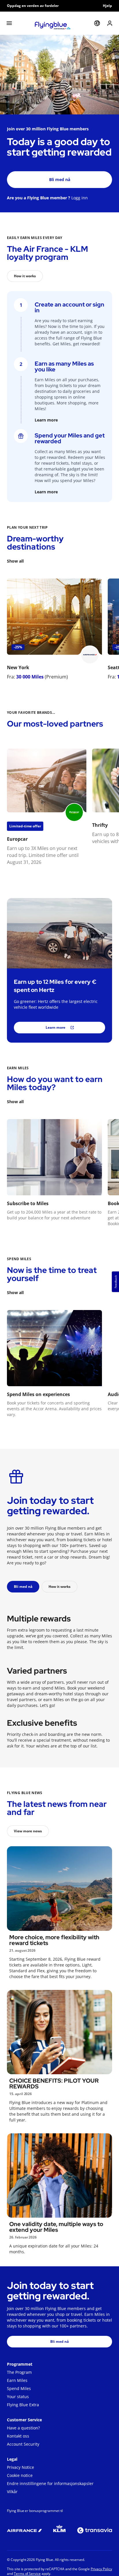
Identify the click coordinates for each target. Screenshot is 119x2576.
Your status (18, 2397)
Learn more (46, 420)
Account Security (23, 2444)
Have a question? (23, 2428)
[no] (97, 23)
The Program (19, 2372)
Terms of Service (27, 2574)
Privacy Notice (21, 2467)
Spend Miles (19, 2388)
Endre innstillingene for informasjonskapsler (50, 2483)
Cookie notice (20, 2475)
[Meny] (9, 23)
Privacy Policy (101, 2569)
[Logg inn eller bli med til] (110, 23)
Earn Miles (17, 2380)
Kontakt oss (18, 2436)
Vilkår (12, 2492)
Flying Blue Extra (23, 2405)
